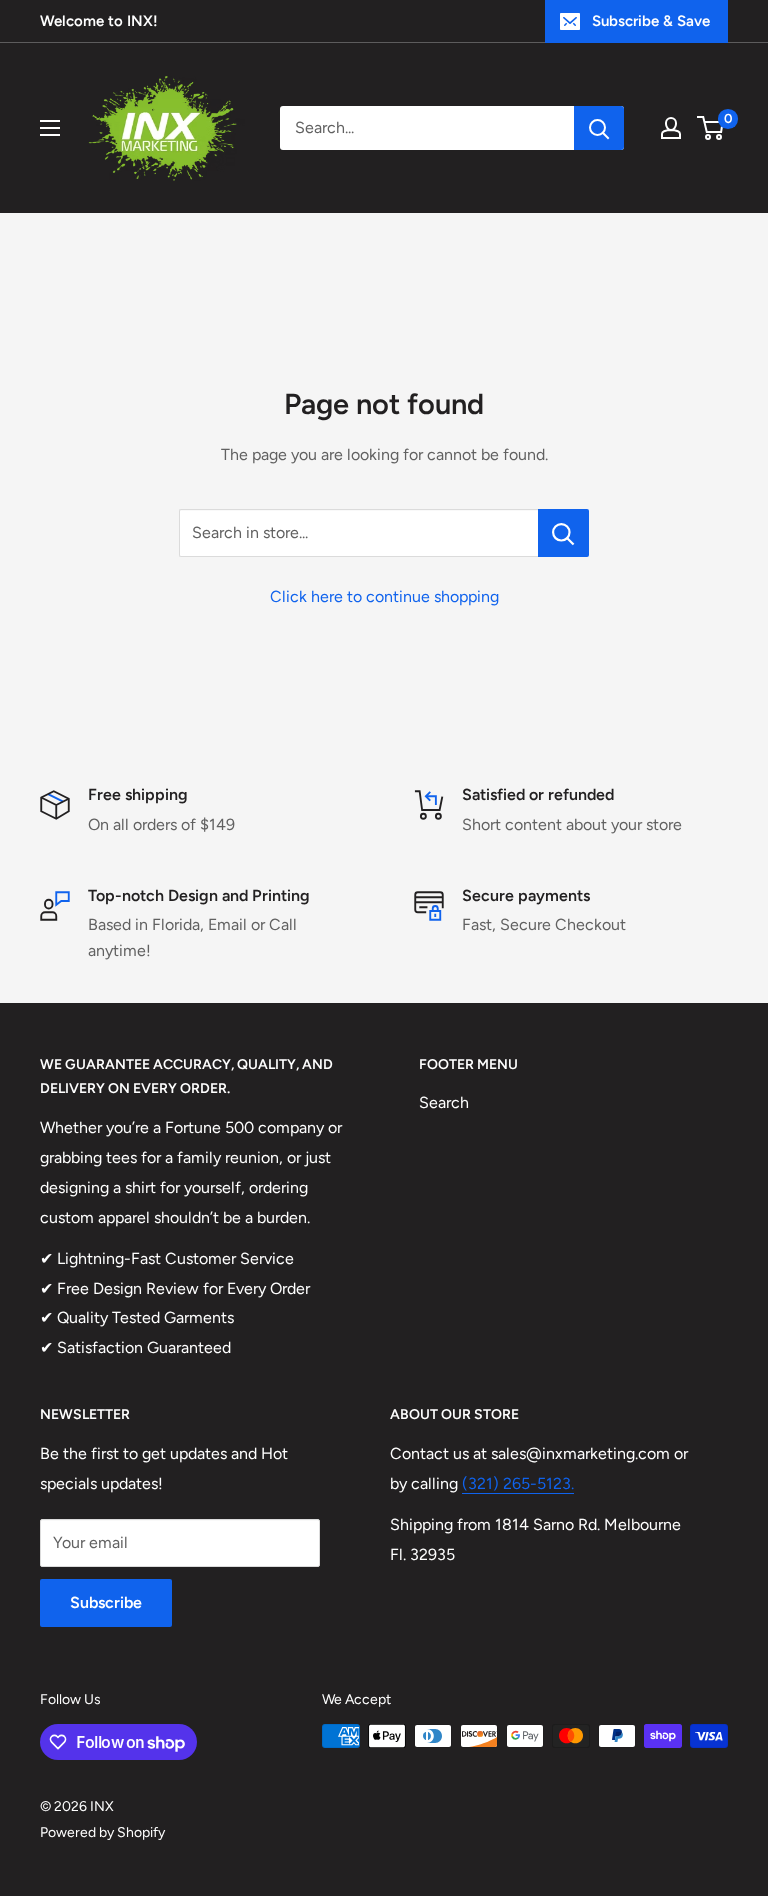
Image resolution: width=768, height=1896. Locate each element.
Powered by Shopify (102, 1832)
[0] (711, 128)
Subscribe (106, 1602)
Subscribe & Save (651, 21)
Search (444, 1102)
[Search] (599, 128)
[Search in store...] (563, 533)
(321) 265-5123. (518, 1483)
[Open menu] (50, 128)
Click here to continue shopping (384, 596)
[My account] (671, 128)
